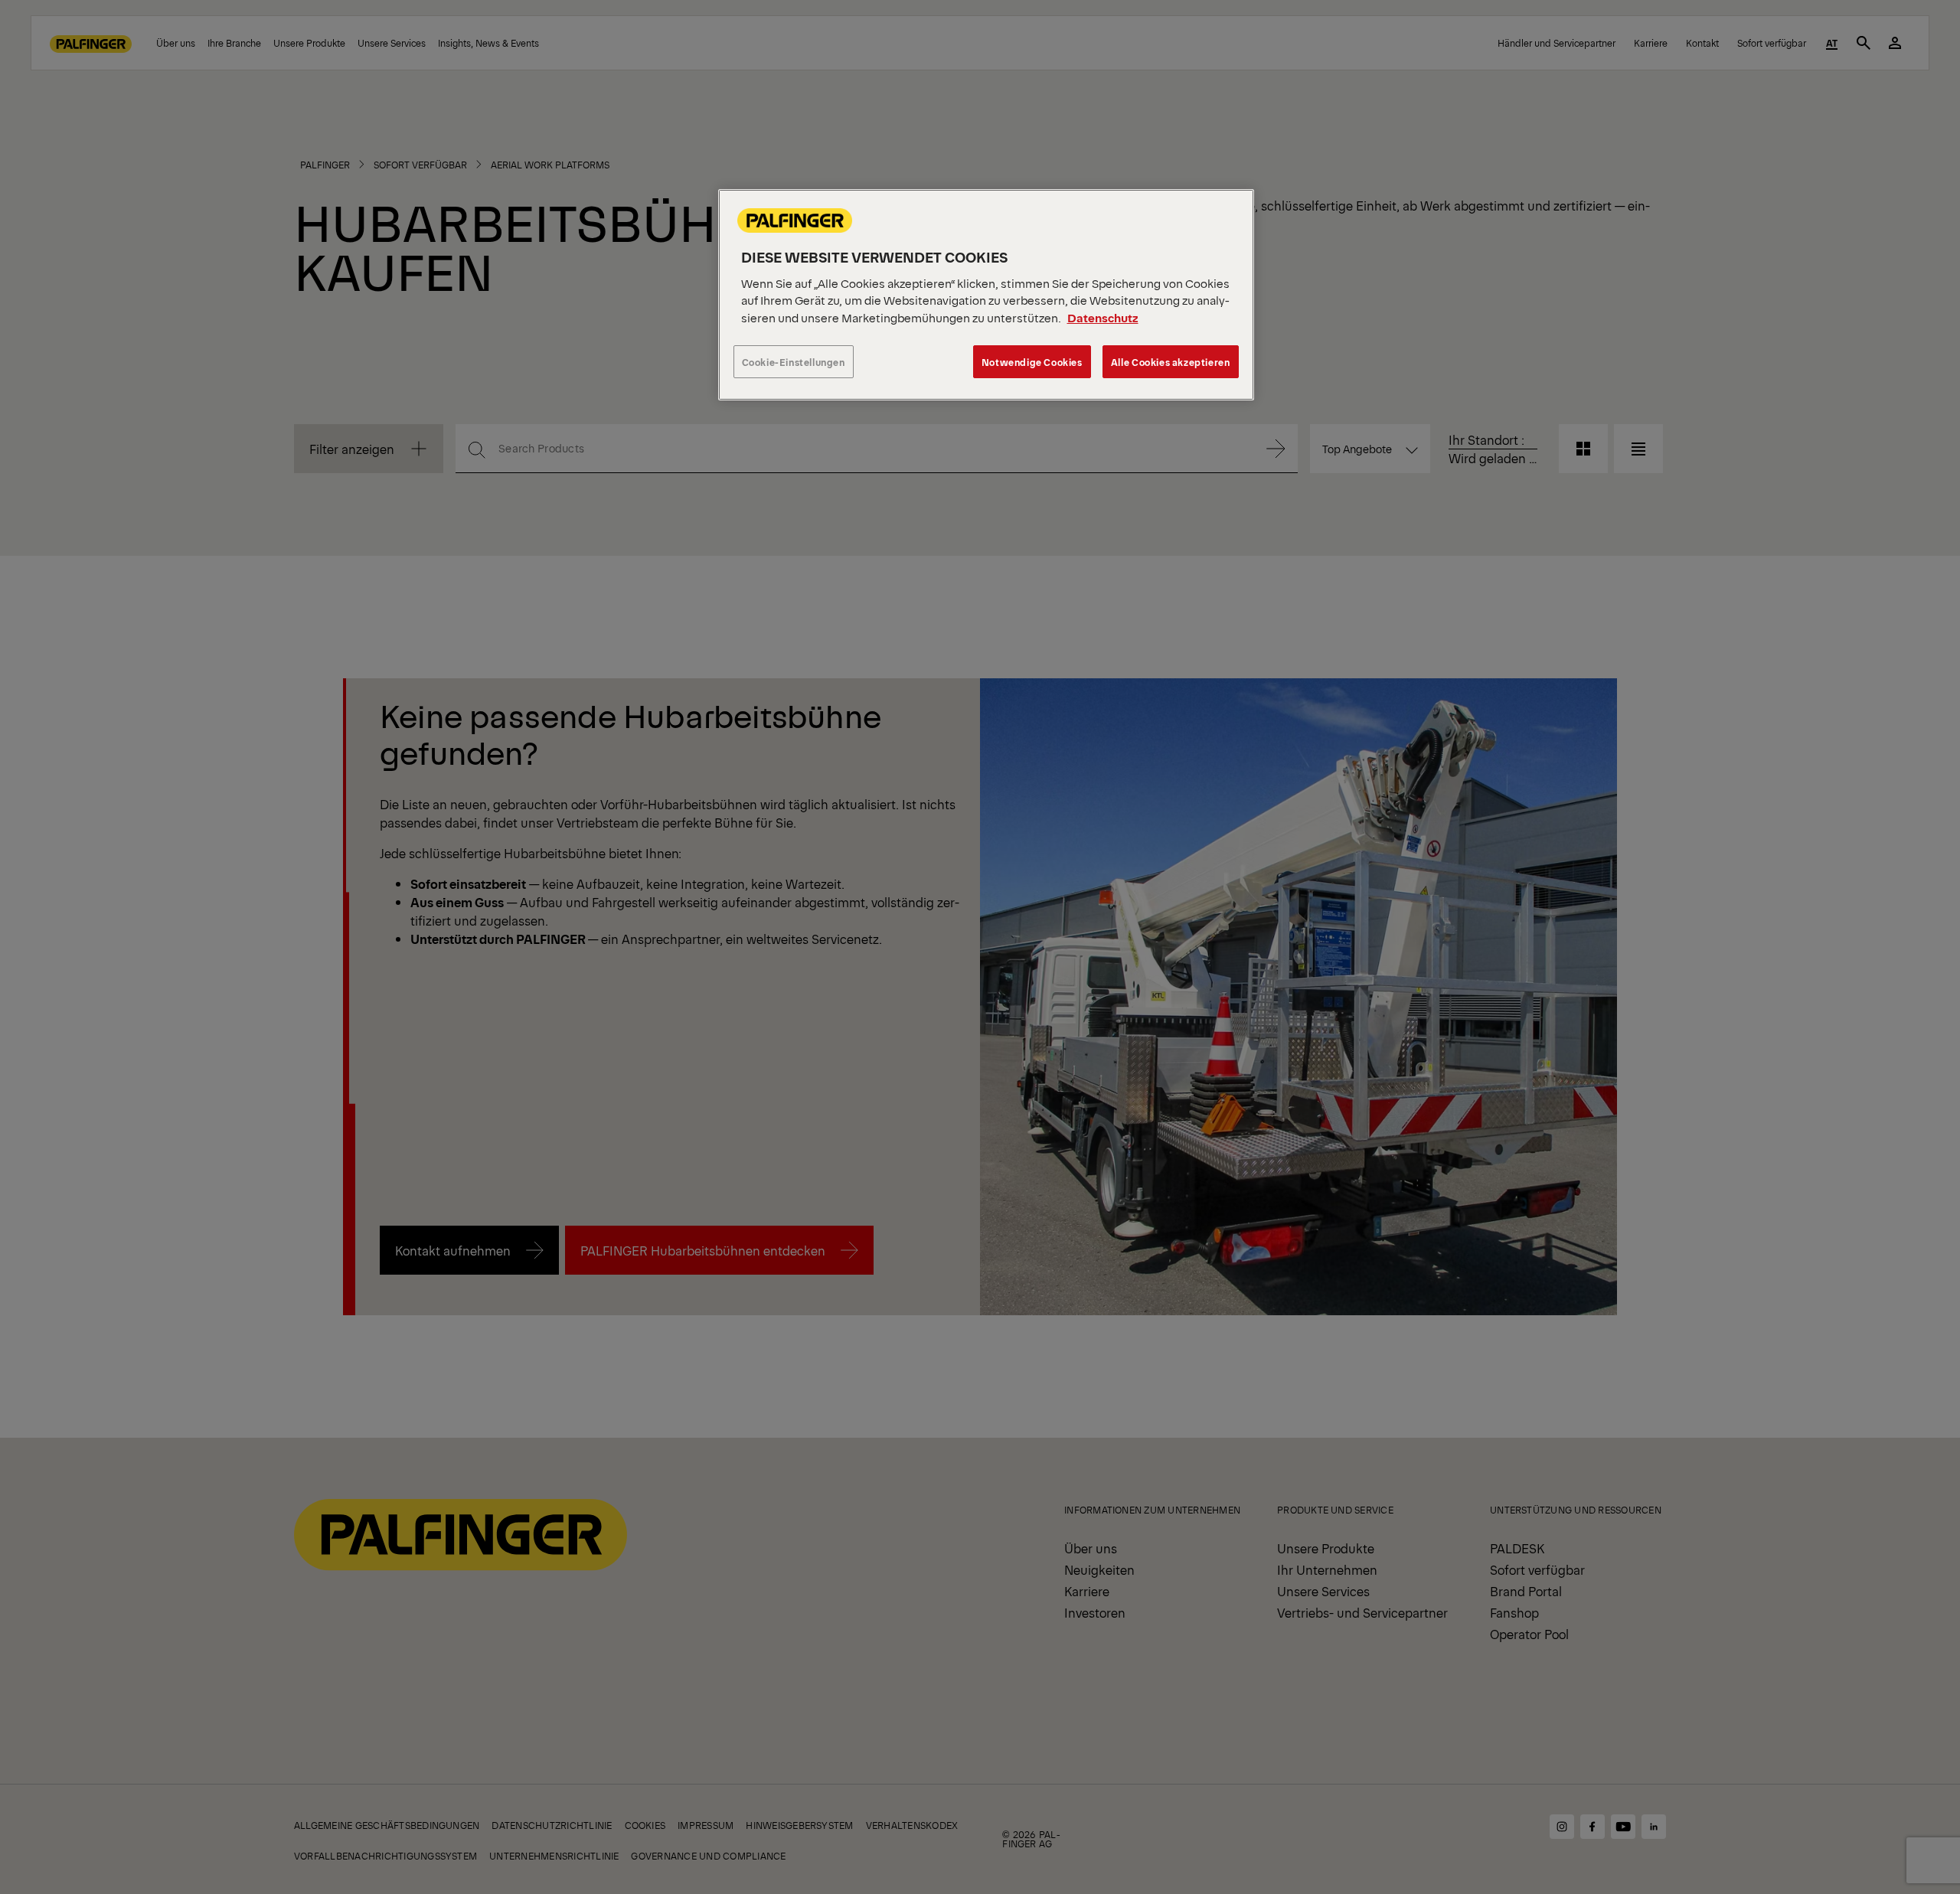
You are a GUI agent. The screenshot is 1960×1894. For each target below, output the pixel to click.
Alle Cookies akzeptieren (1171, 362)
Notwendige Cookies (1032, 362)
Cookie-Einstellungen (794, 362)
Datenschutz (1103, 317)
